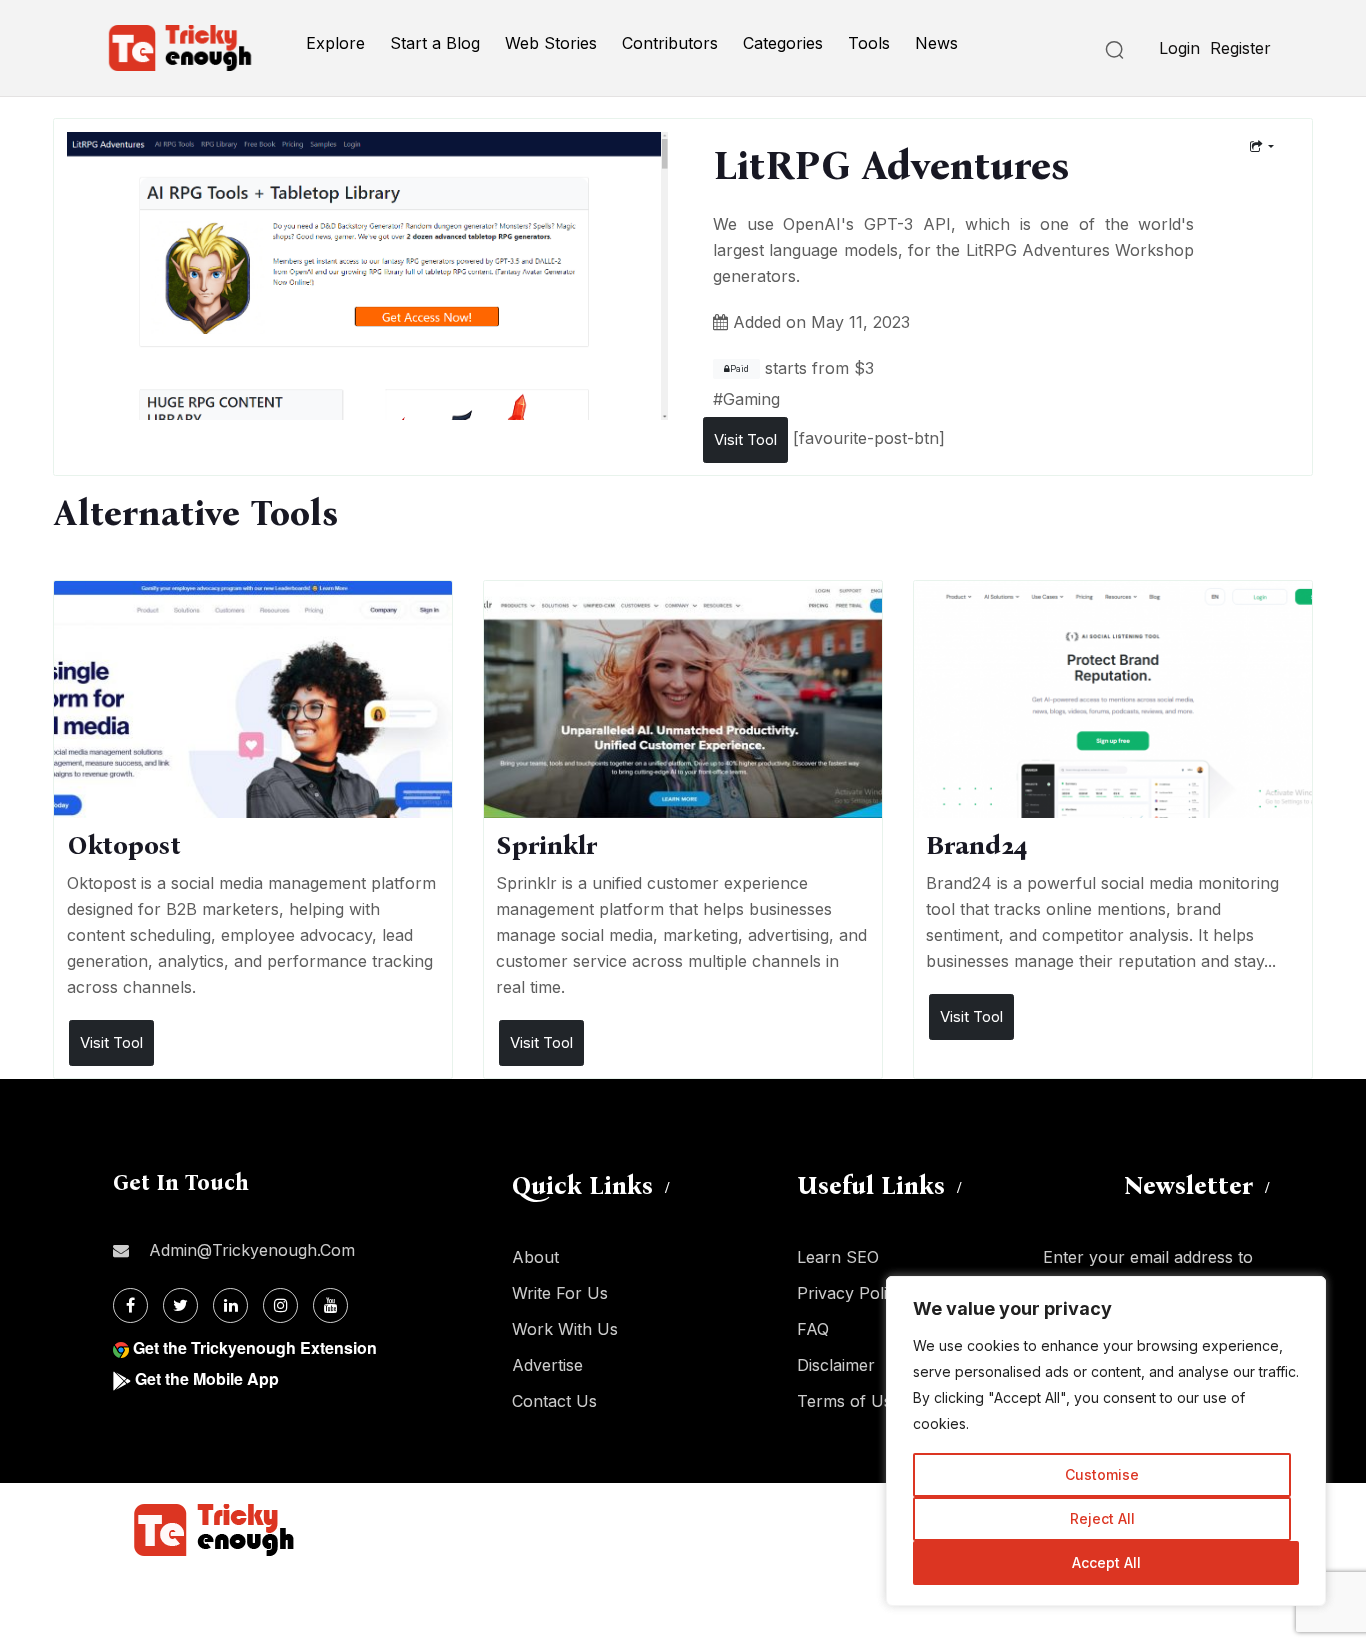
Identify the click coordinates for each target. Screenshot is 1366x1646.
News (936, 43)
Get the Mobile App (207, 1378)
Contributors (670, 43)
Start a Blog (435, 43)
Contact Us (554, 1401)
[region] (1106, 1441)
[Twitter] (180, 1305)
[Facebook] (130, 1305)
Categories (783, 43)
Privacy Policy (851, 1293)
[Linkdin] (230, 1305)
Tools (869, 43)
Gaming (751, 399)
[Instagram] (280, 1305)
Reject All (1102, 1518)
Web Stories (551, 43)
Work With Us (565, 1329)
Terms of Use (849, 1401)
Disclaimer (836, 1365)
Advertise (547, 1365)
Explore (335, 43)
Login (1179, 48)
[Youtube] (330, 1305)
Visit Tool (745, 439)
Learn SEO (838, 1257)
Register (1240, 48)
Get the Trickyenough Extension (255, 1347)
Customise (1102, 1474)
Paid (739, 369)
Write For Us (560, 1293)
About (535, 1257)
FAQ (813, 1329)
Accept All (1106, 1562)
